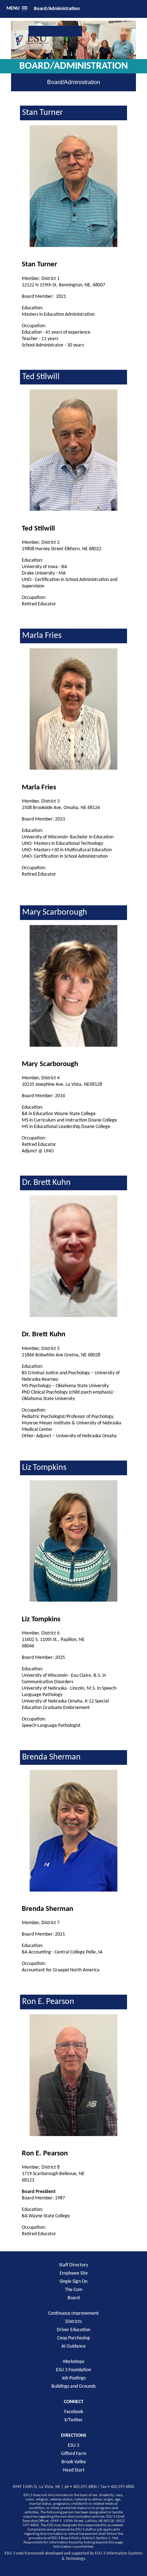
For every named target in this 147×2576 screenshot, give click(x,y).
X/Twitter (73, 2420)
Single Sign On (73, 2282)
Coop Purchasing (73, 2338)
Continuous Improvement (73, 2313)
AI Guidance (73, 2346)
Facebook (74, 2412)
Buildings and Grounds (73, 2386)
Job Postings (74, 2378)
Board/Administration (57, 9)
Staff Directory (73, 2265)
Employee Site (74, 2273)
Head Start (74, 2470)
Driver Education (73, 2330)
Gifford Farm (74, 2454)
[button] (17, 9)
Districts (73, 2322)
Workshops (73, 2362)
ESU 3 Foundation (73, 2370)
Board (73, 2298)
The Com (74, 2290)
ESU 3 (73, 2446)
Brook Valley (74, 2462)
